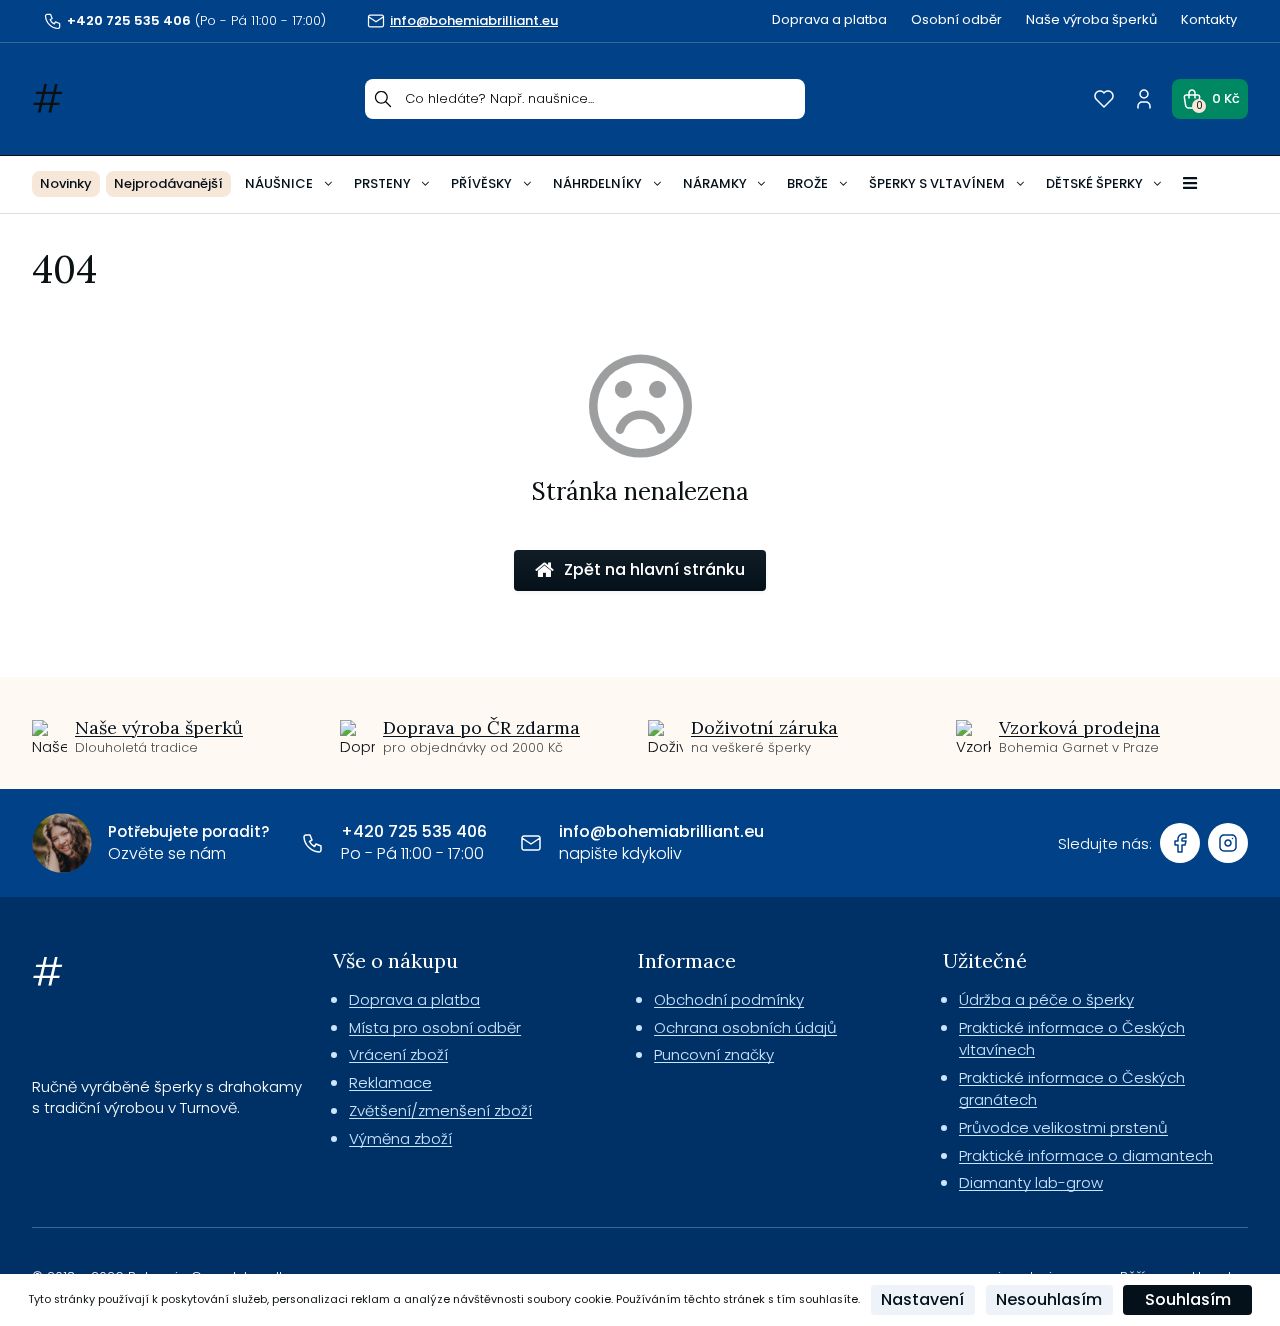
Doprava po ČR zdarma (481, 727)
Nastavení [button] (922, 1299)
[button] (1210, 99)
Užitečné (985, 960)
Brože (807, 183)
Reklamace (390, 1082)
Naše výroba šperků (1091, 19)
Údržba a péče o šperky (1046, 999)
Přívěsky (481, 183)
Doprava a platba (829, 19)
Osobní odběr (956, 19)
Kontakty (1209, 19)
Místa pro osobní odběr (435, 1027)
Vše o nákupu (395, 960)
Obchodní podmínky (729, 999)
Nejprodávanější (168, 183)
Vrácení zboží (398, 1054)
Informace (687, 960)
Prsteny (382, 183)
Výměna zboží (400, 1138)
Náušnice (279, 183)
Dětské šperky (1094, 183)
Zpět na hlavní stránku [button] (654, 569)
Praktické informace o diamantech (1086, 1155)
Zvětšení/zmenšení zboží (440, 1110)
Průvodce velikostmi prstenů (1063, 1127)
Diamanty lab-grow (1031, 1182)
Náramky (715, 183)
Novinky (66, 183)
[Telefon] (313, 843)
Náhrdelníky (597, 183)
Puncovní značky (714, 1054)
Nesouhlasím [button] (1049, 1299)
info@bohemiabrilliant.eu (661, 831)
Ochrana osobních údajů (745, 1027)
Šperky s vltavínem (937, 183)
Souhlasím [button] (1188, 1299)
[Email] (531, 843)
